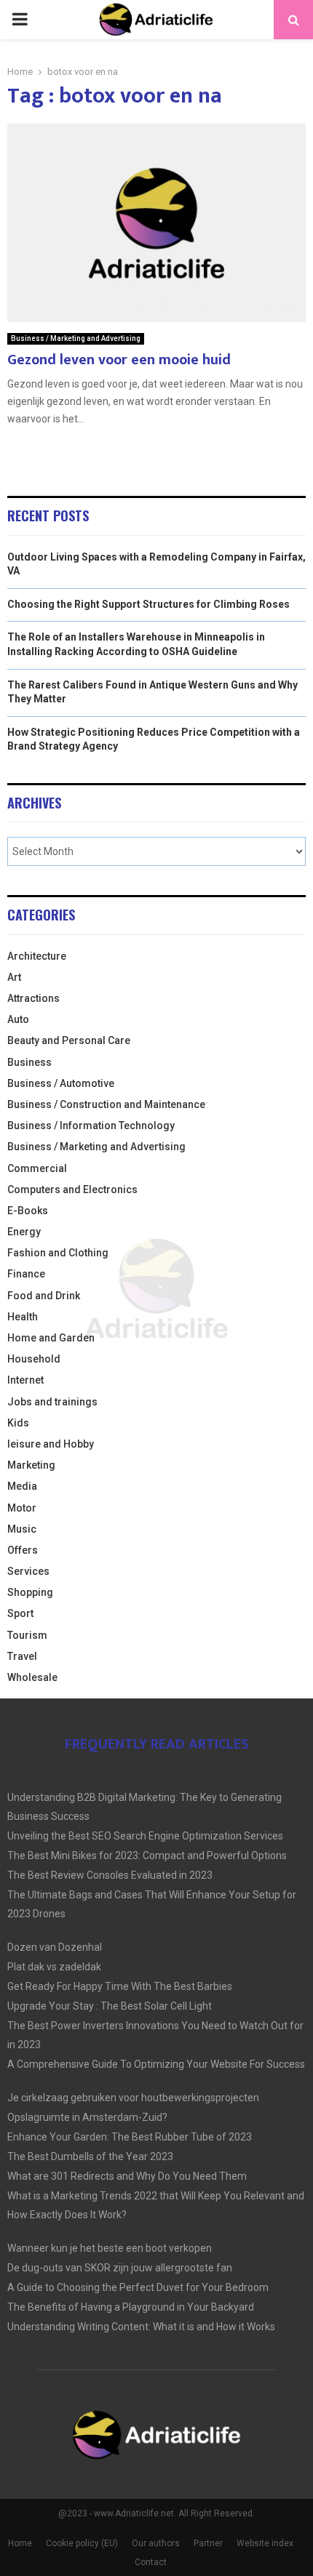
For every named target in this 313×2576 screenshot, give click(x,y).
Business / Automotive (61, 1083)
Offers (23, 1550)
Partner (208, 2543)
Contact (151, 2562)
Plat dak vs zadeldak (54, 1967)
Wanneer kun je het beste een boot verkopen (110, 2248)
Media (22, 1486)
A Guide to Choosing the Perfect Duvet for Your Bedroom (138, 2287)
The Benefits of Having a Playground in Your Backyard (131, 2307)
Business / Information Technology (91, 1126)
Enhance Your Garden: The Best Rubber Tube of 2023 (130, 2137)
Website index (265, 2543)
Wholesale (32, 1677)
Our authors (156, 2543)
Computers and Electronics (72, 1189)
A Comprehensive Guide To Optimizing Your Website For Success (156, 2064)
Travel (22, 1656)
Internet (25, 1380)
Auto (18, 1019)
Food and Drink (44, 1296)
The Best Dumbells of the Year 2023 (90, 2156)
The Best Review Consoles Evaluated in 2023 (110, 1875)
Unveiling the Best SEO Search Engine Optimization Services (145, 1836)
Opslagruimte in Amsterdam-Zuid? (87, 2117)
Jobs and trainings (52, 1402)
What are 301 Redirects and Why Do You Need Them (127, 2176)
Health (23, 1317)
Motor (22, 1508)
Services (28, 1571)
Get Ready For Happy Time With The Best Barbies (120, 1986)
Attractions (33, 998)
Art (14, 977)
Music (22, 1529)
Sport (20, 1613)
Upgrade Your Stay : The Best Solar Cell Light (110, 2006)
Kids (18, 1423)
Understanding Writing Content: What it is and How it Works (141, 2327)
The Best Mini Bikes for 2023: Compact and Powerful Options (147, 1855)
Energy (24, 1232)
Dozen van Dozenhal (55, 1947)
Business (29, 1062)
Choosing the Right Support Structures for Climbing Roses (148, 604)
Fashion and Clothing (58, 1253)
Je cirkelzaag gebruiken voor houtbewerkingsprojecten (133, 2098)
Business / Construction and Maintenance (106, 1104)
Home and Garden (51, 1338)
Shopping (30, 1592)
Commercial (37, 1168)
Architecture (37, 956)
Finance (26, 1274)
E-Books (28, 1211)
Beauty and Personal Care (69, 1040)
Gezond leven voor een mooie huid (119, 360)
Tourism (27, 1635)
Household (34, 1359)
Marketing (31, 1465)
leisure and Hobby (51, 1444)
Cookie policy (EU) (82, 2543)
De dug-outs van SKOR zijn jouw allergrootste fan (120, 2268)
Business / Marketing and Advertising (76, 338)
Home (20, 2543)
